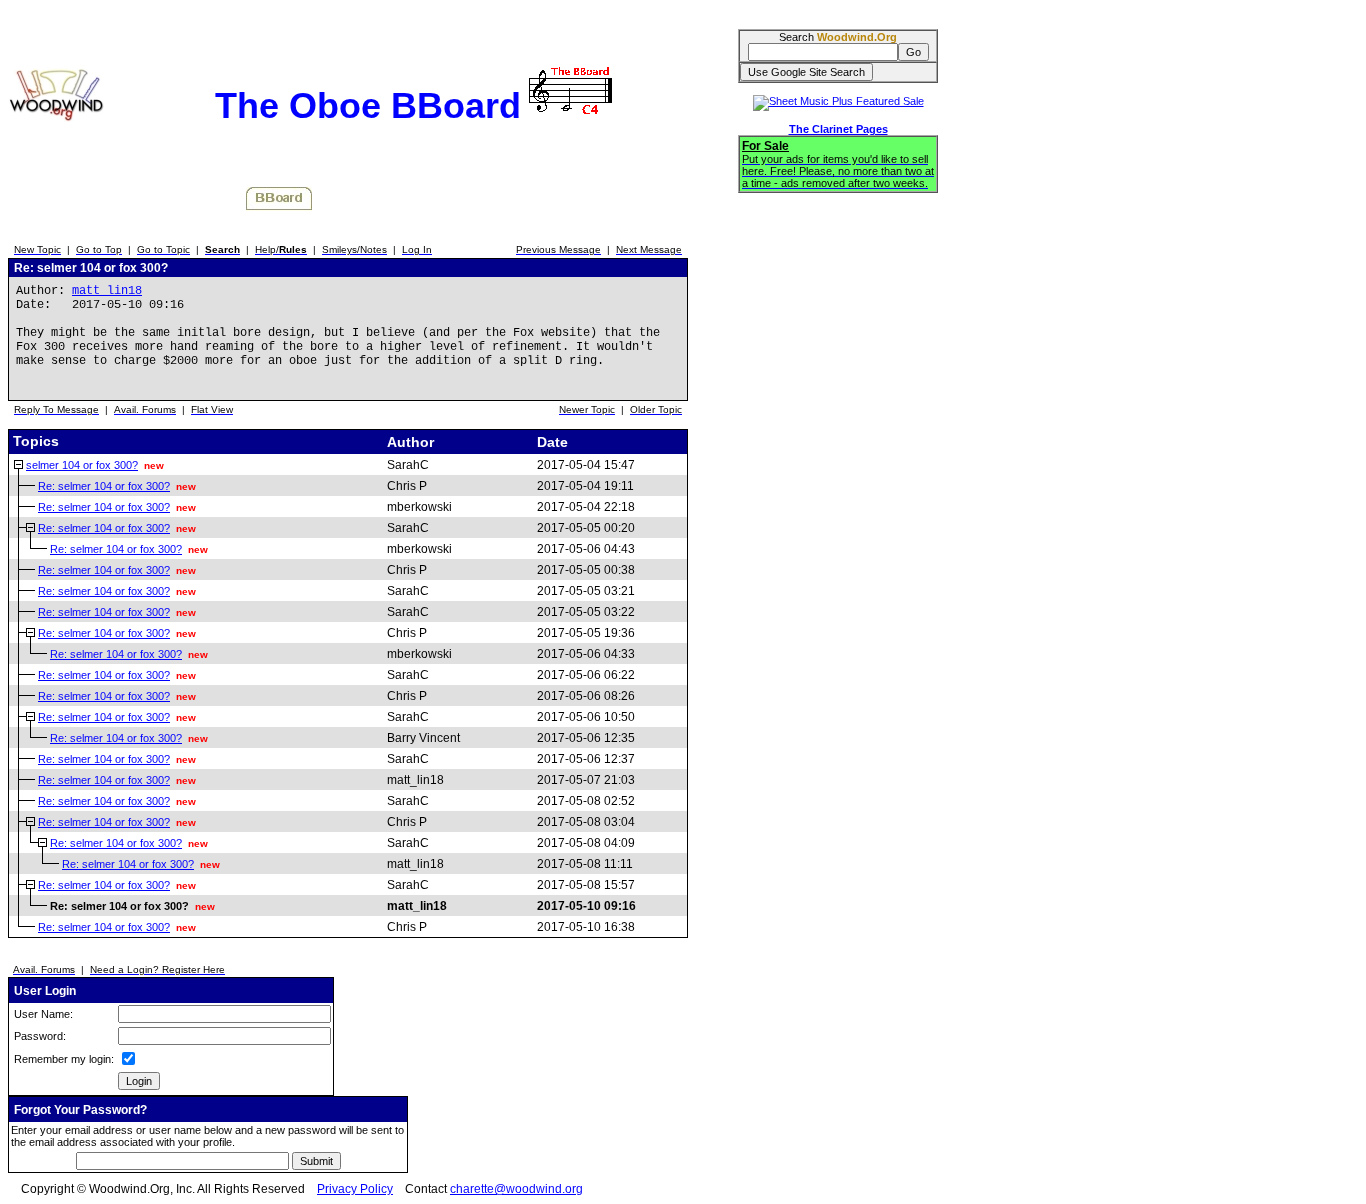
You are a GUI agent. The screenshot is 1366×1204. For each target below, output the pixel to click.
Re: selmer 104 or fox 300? (104, 486)
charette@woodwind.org (516, 1189)
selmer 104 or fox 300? (82, 465)
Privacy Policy (355, 1189)
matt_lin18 (107, 291)
